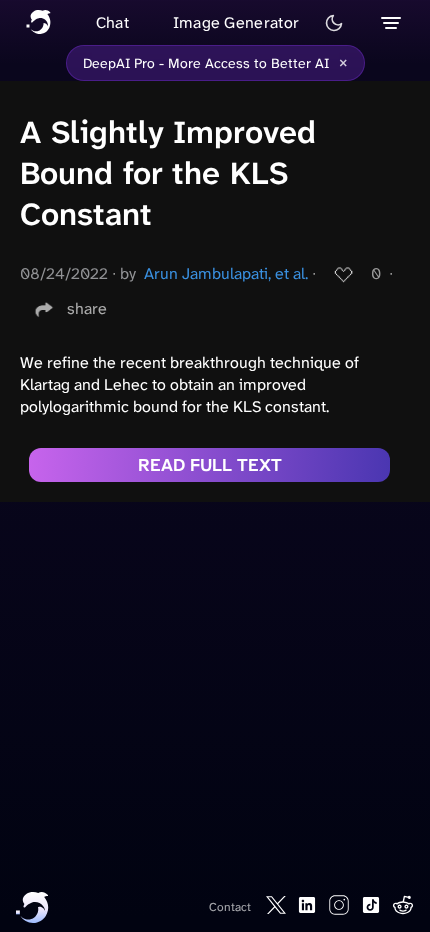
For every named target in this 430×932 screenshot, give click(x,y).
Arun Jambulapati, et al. (226, 273)
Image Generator (236, 22)
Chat (112, 22)
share (87, 308)
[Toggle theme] (334, 23)
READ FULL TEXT (210, 465)
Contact (230, 907)
